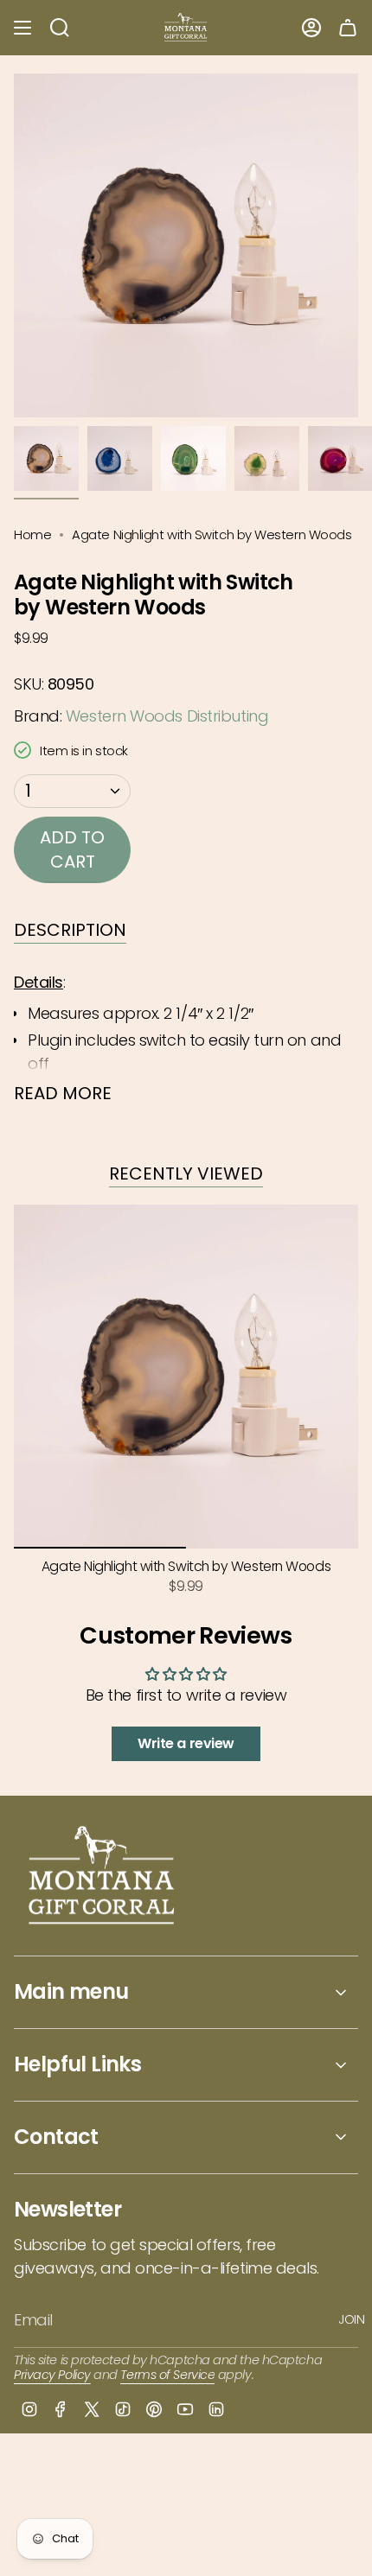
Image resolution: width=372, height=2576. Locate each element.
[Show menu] (22, 28)
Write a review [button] (186, 1743)
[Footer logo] (103, 1877)
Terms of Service (167, 2375)
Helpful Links (77, 2064)
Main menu (71, 1991)
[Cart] (348, 28)
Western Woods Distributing (167, 716)
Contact (56, 2137)
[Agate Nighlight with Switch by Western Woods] (186, 1377)
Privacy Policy (52, 2375)
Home (32, 534)
